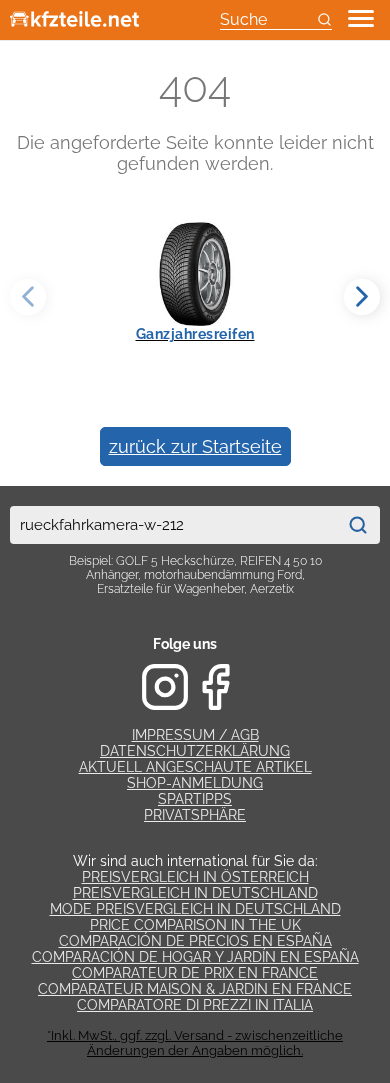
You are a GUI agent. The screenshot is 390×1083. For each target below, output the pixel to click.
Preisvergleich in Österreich (195, 877)
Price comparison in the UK (195, 925)
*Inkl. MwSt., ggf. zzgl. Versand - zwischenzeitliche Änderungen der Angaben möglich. (195, 1043)
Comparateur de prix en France (195, 973)
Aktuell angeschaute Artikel (195, 767)
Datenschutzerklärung (195, 751)
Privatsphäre (195, 815)
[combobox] (173, 525)
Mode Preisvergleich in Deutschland (195, 909)
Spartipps (195, 799)
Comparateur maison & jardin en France (195, 989)
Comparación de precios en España (195, 941)
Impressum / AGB (195, 735)
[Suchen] (358, 525)
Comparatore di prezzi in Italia (195, 1005)
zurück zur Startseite (195, 446)
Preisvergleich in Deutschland (195, 893)
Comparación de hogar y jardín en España (195, 957)
